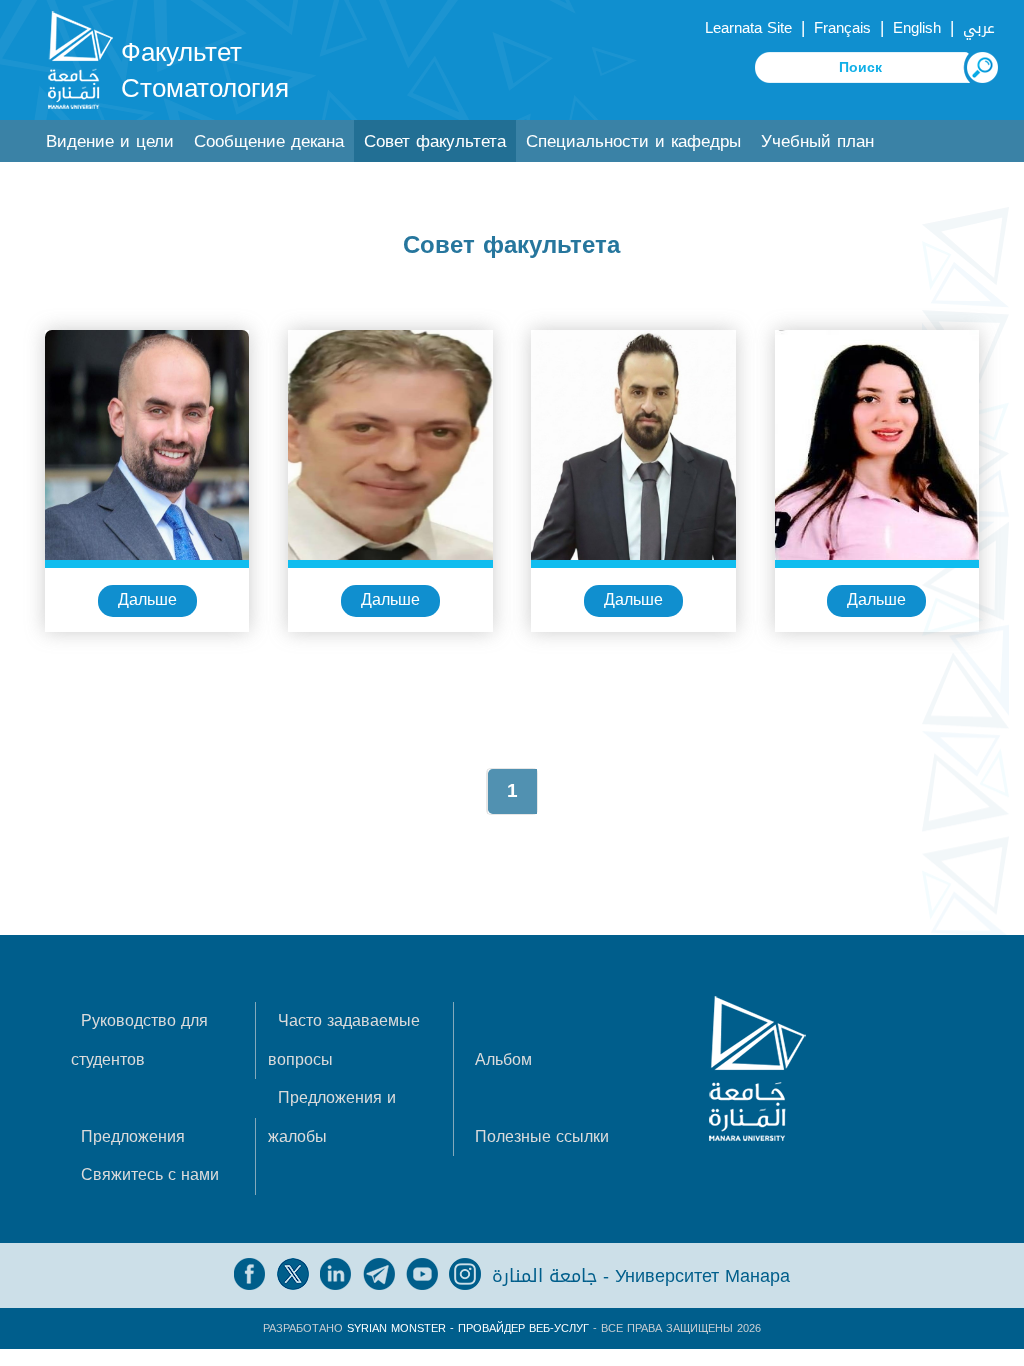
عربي (979, 28)
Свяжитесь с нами (150, 1174)
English (917, 28)
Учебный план (817, 141)
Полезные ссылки (542, 1136)
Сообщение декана (269, 141)
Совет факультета (435, 141)
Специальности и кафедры (633, 141)
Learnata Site (748, 28)
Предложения (133, 1136)
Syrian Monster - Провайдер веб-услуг (468, 1328)
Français (842, 28)
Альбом (503, 1059)
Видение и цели (110, 141)
